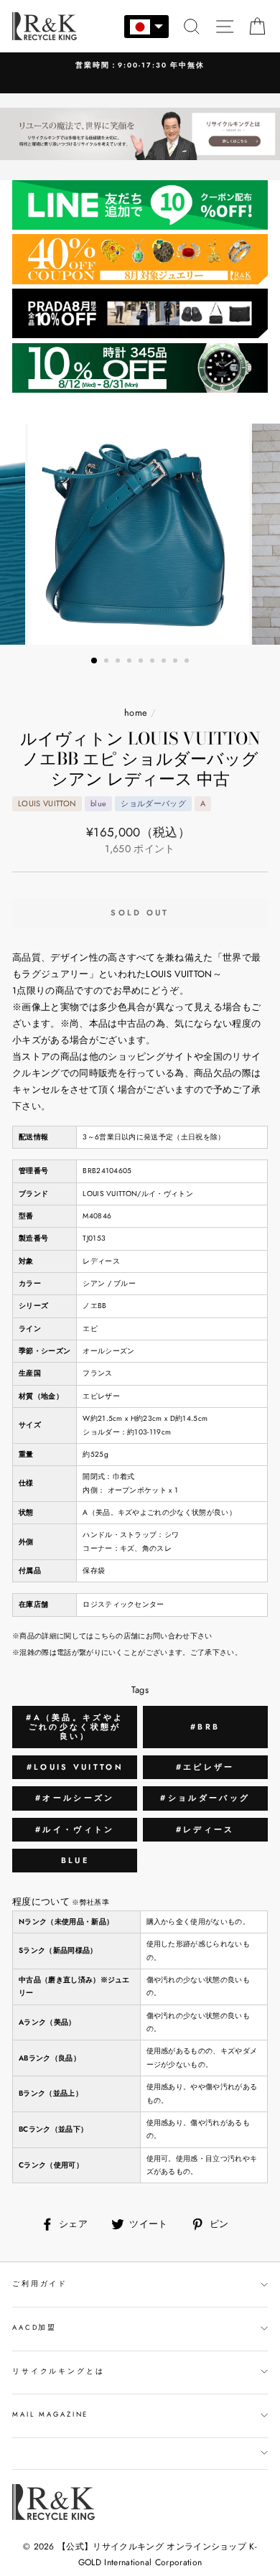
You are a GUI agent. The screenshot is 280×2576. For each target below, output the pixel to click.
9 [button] (188, 662)
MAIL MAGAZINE (50, 2414)
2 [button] (108, 662)
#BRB (205, 1727)
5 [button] (142, 662)
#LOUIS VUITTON (75, 1767)
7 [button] (165, 662)
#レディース (205, 1829)
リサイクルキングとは (59, 2371)
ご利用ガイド (40, 2284)
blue (75, 1860)
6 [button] (154, 662)
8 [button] (177, 662)
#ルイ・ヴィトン (75, 1829)
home (136, 713)
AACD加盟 (34, 2328)
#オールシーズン (75, 1798)
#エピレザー (205, 1767)
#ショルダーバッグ (205, 1798)
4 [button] (131, 662)
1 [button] (95, 661)
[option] (140, 66)
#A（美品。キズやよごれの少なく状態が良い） (75, 1727)
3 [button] (119, 662)
